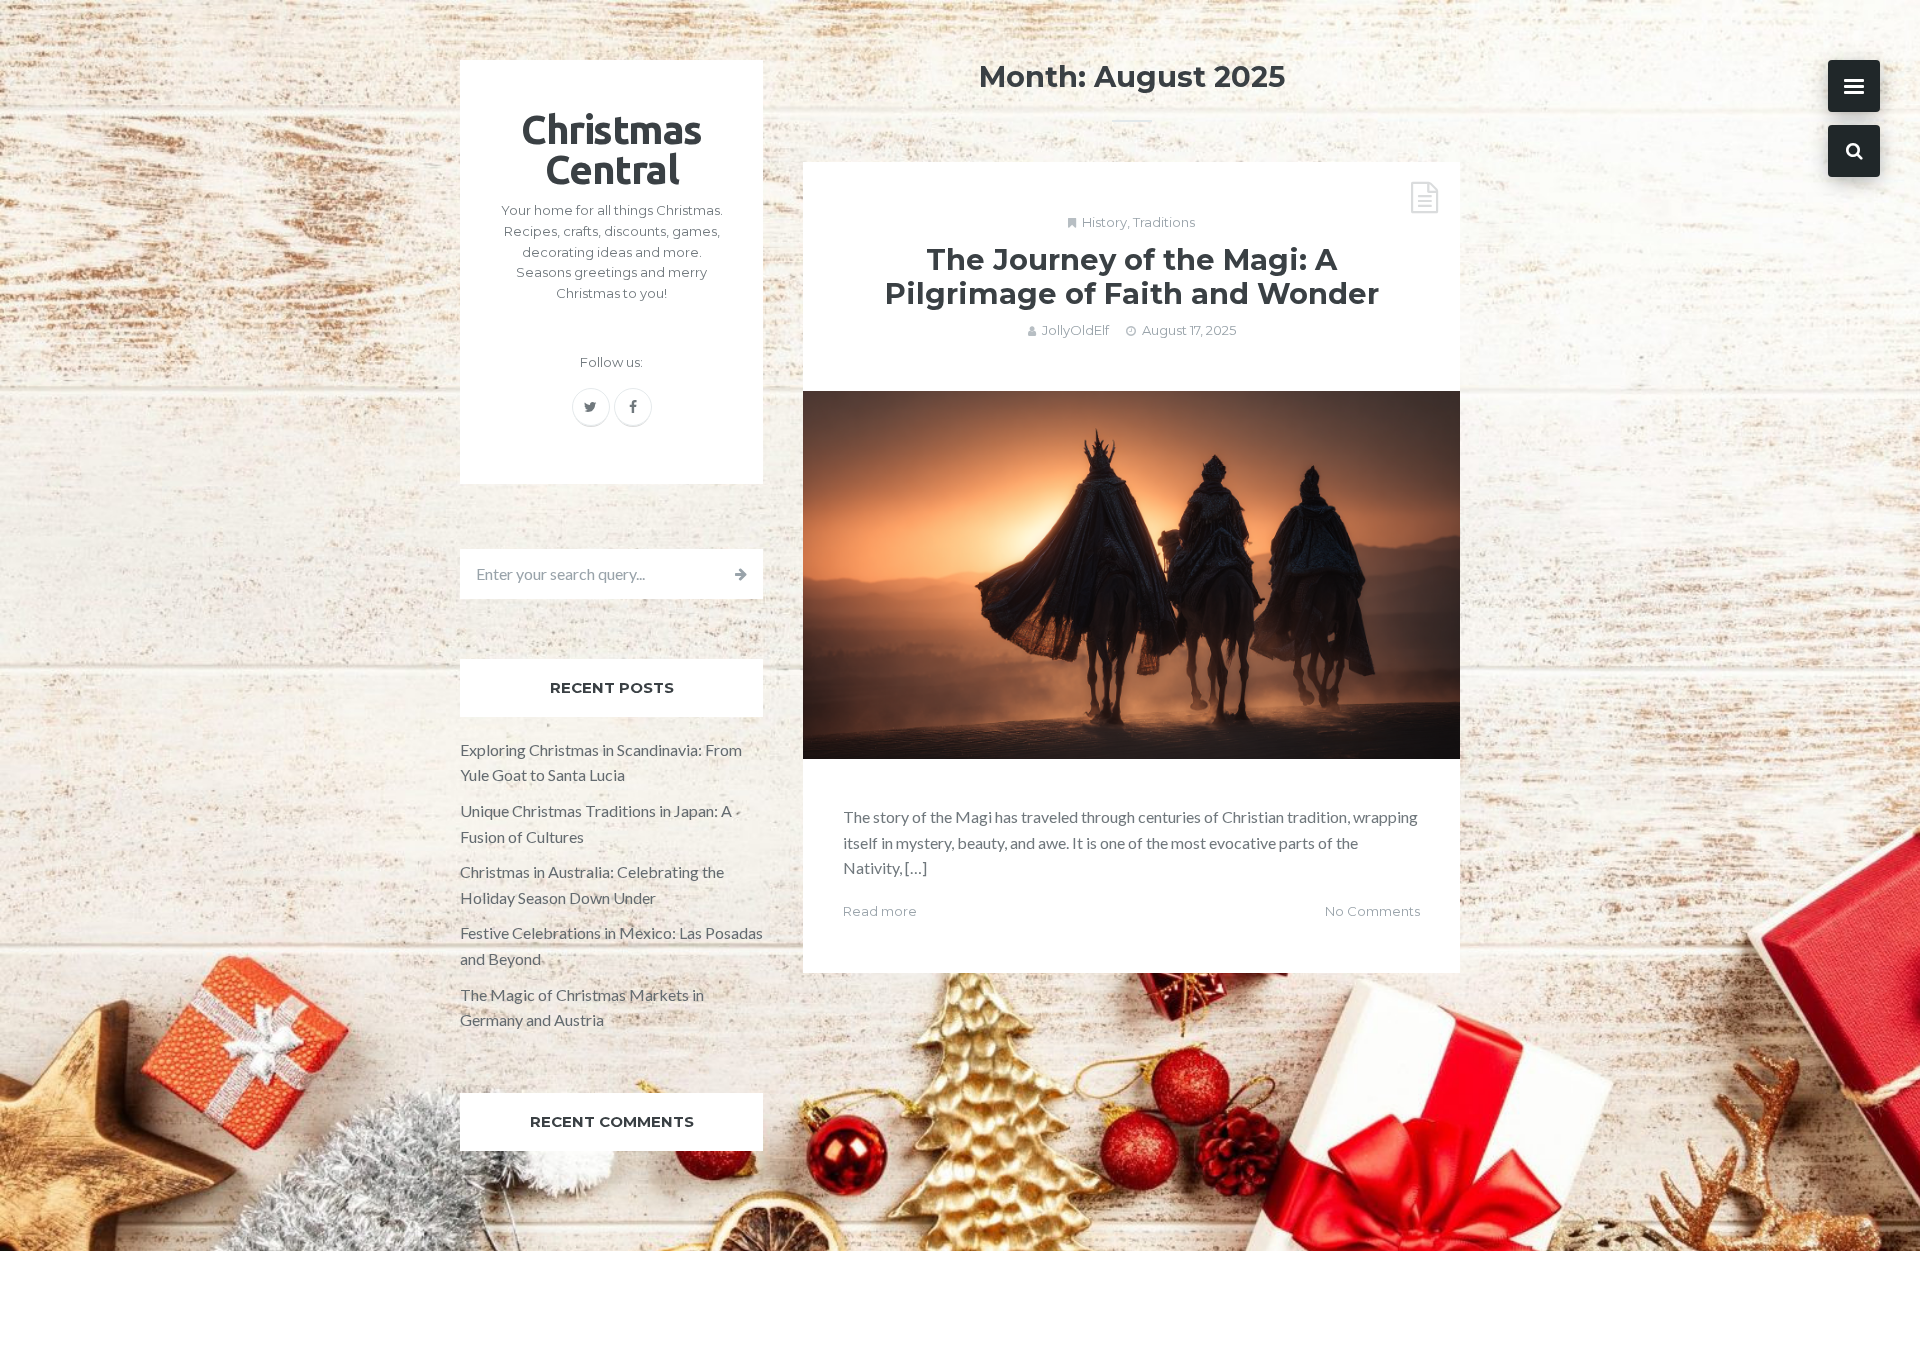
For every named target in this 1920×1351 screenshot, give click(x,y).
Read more (880, 911)
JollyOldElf (1075, 330)
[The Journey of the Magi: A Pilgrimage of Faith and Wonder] (1131, 575)
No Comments (1372, 911)
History (1104, 222)
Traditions (1164, 222)
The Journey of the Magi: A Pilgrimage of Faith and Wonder (1132, 277)
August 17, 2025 (1189, 330)
